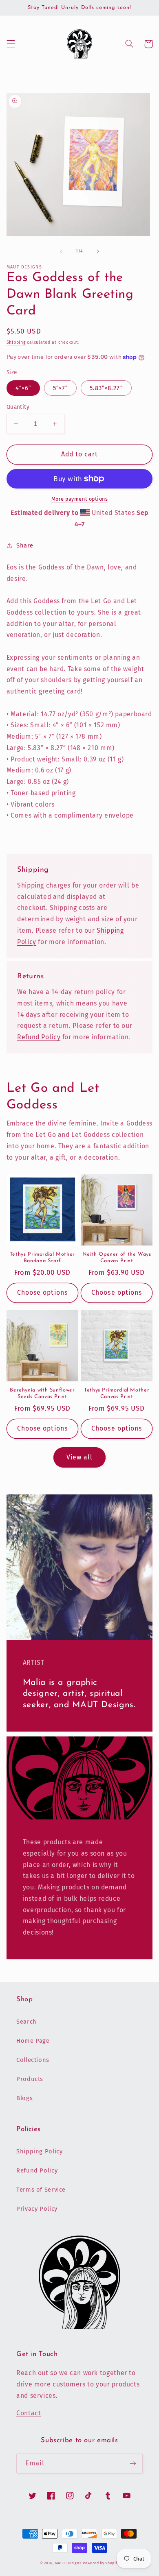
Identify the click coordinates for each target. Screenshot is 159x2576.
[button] (11, 44)
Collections (33, 2060)
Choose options (42, 1292)
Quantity (18, 407)
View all (79, 1457)
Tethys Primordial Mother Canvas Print (117, 1394)
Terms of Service (41, 2190)
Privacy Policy (37, 2209)
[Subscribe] (133, 2464)
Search (26, 2022)
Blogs (24, 2098)
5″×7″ (60, 388)
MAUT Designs (68, 2563)
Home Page (33, 2041)
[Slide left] (61, 251)
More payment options (80, 499)
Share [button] (25, 545)
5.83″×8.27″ (106, 388)
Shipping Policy (39, 2151)
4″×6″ (23, 388)
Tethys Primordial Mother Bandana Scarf (42, 1258)
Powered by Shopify (101, 2563)
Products (30, 2079)
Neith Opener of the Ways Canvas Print (117, 1258)
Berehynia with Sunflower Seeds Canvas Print (42, 1394)
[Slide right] (98, 251)
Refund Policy (39, 1037)
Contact (29, 2413)
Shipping (16, 342)
